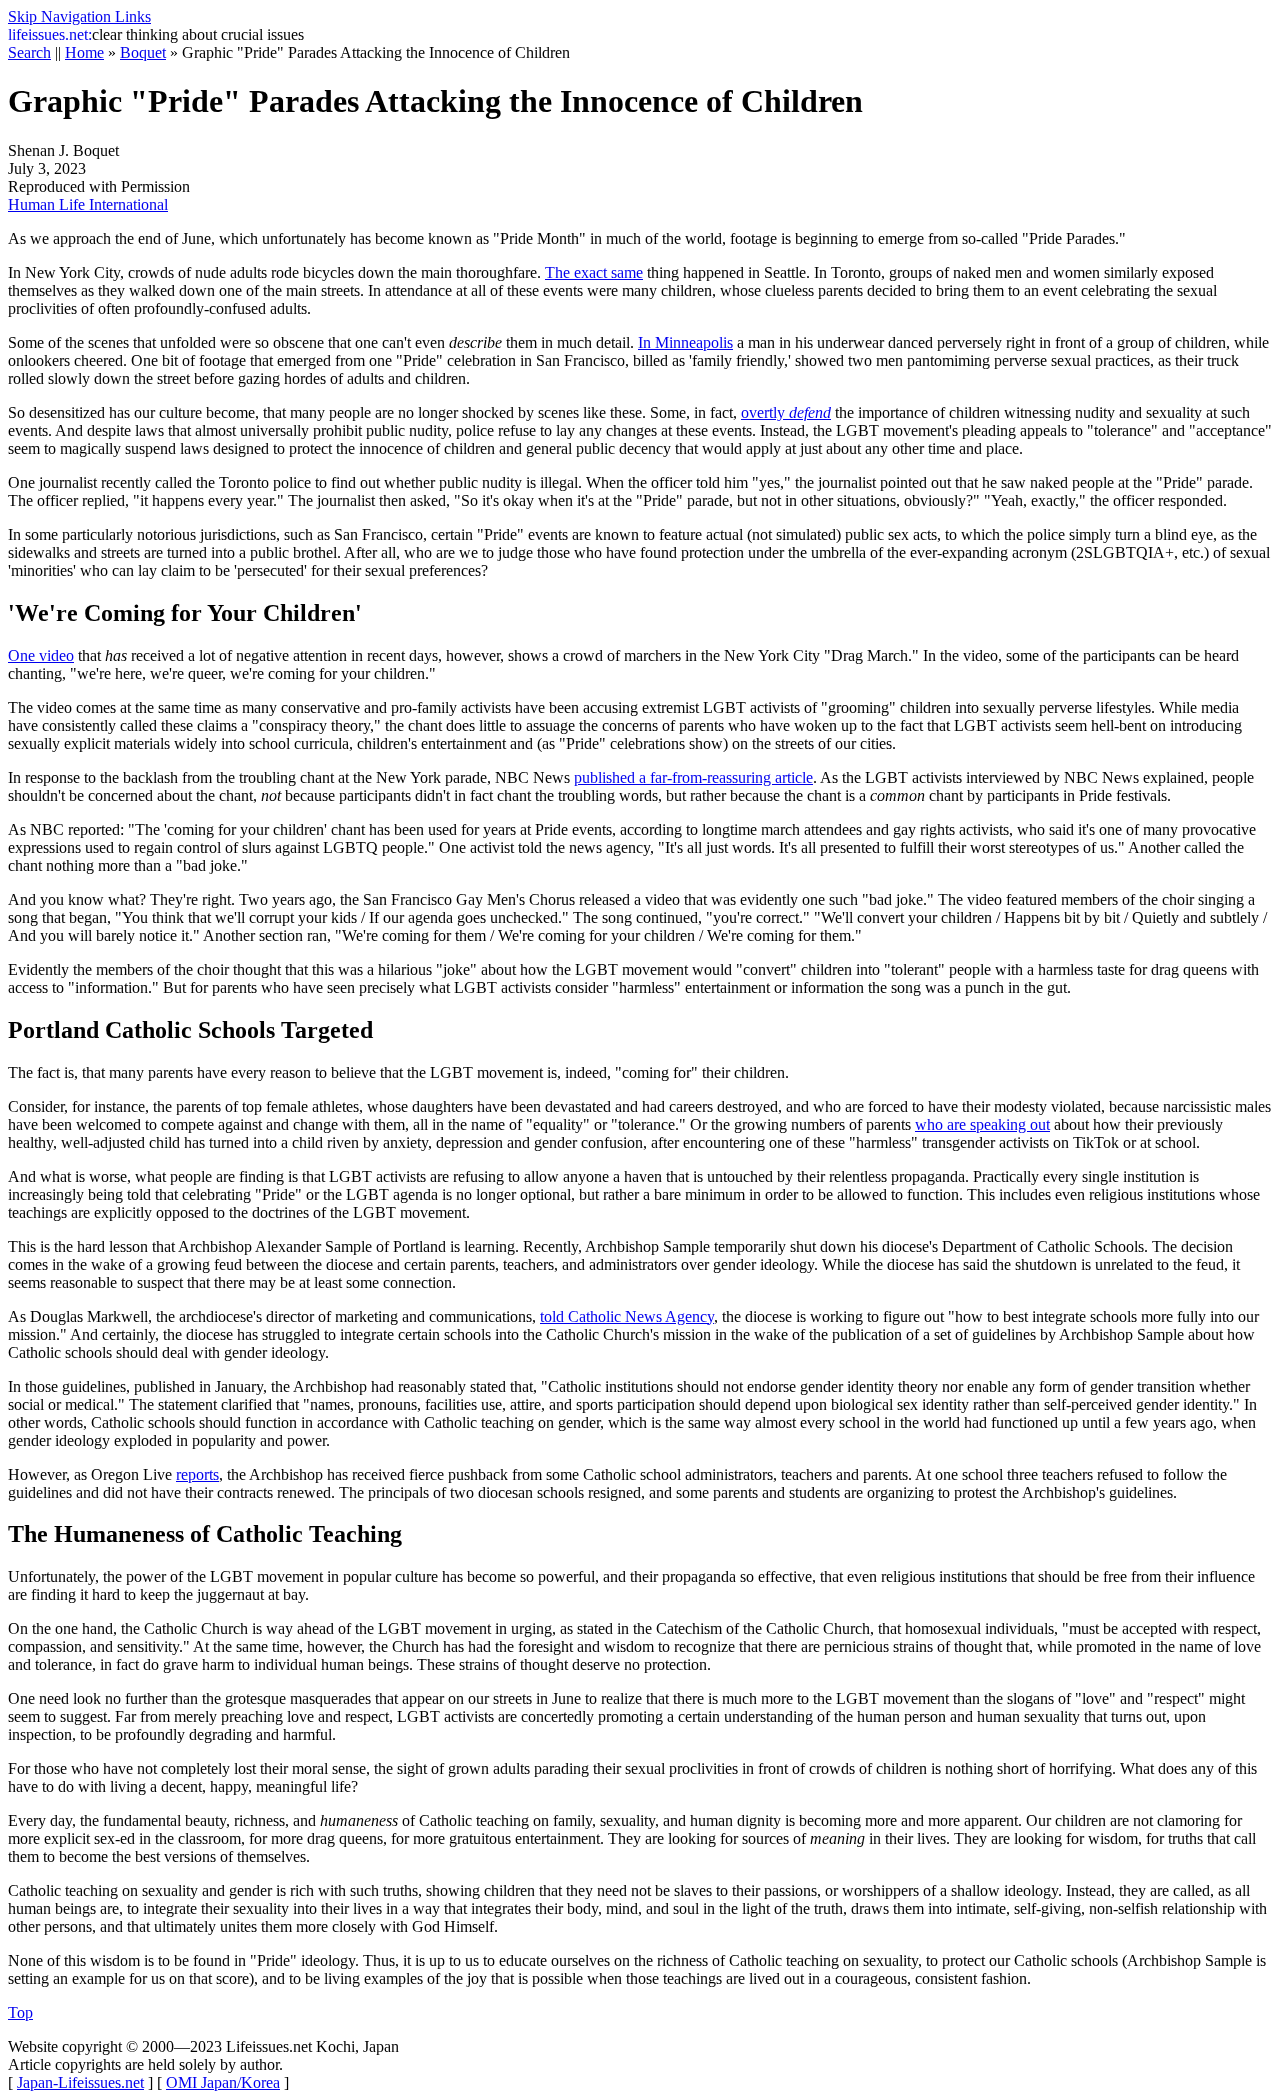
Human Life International (88, 204)
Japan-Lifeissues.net (80, 2082)
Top (20, 2012)
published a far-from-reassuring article (693, 777)
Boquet (143, 52)
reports (197, 1474)
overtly (786, 412)
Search (29, 52)
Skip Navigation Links (79, 16)
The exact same (594, 272)
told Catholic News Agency (627, 1316)
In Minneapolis (685, 342)
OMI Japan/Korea (223, 2082)
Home (84, 52)
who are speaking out (982, 1124)
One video (41, 655)
